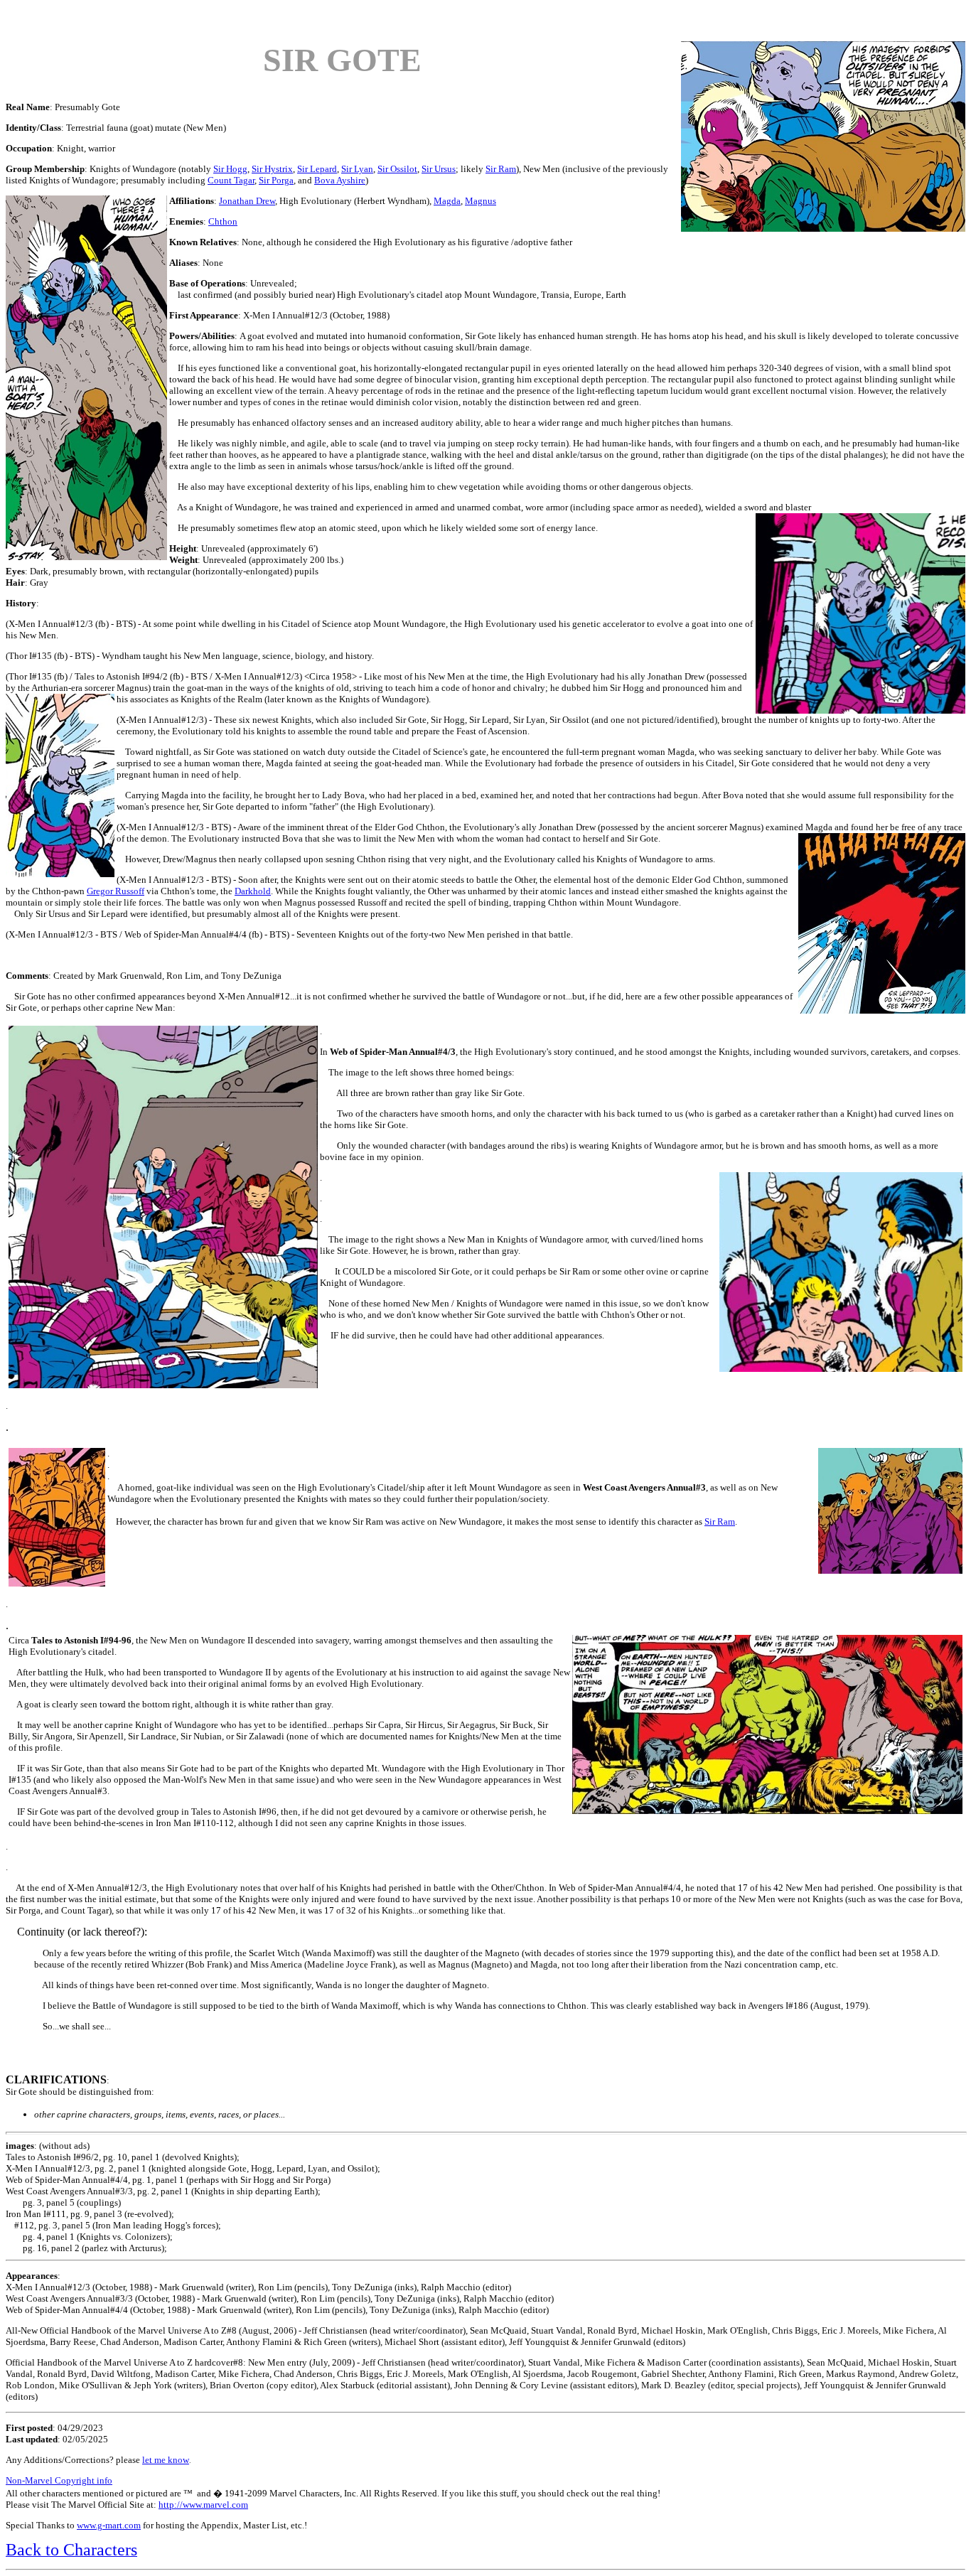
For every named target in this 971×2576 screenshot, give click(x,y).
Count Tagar (231, 180)
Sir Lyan (357, 169)
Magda (447, 201)
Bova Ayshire (340, 180)
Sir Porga (276, 180)
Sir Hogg (230, 169)
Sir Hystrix (272, 169)
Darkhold (253, 891)
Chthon (223, 221)
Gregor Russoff (116, 891)
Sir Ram (501, 169)
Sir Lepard (317, 169)
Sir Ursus (439, 169)
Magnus (481, 201)
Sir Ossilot (397, 169)
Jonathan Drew (247, 201)
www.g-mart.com (109, 2525)
